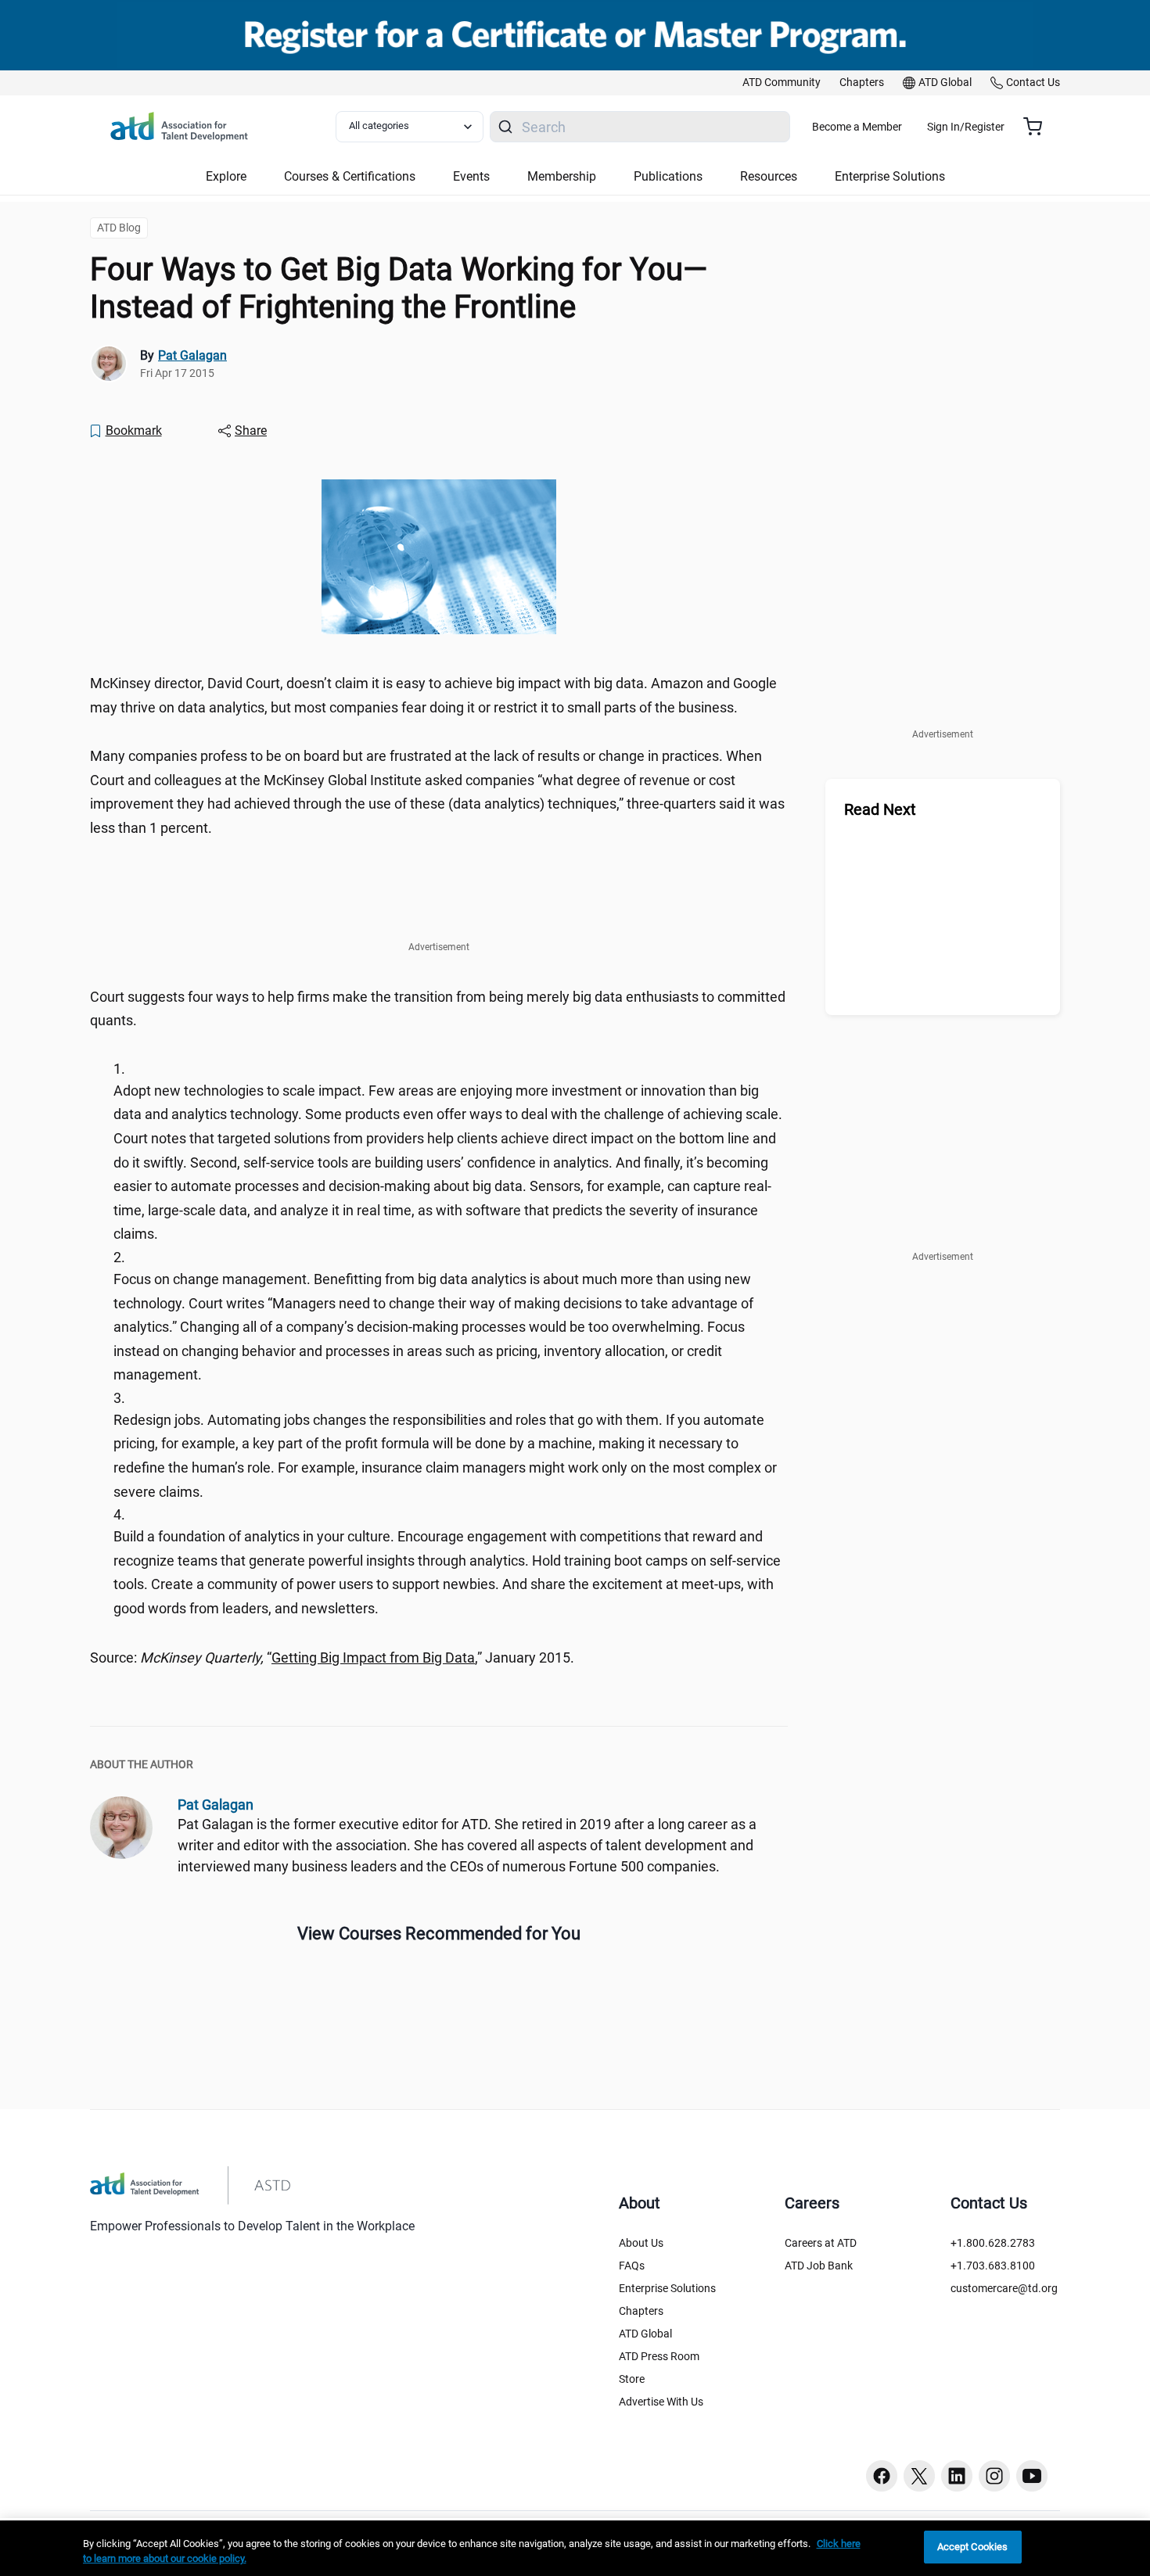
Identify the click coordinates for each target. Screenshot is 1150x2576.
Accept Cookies (973, 2547)
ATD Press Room (659, 2356)
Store (632, 2379)
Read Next (880, 809)
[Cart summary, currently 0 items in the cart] (1039, 127)
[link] (782, 83)
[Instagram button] (994, 2476)
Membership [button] (562, 176)
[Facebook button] (882, 2476)
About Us (641, 2243)
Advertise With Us (661, 2402)
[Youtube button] (1032, 2476)
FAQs (632, 2266)
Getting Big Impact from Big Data (373, 1658)
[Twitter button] (919, 2476)
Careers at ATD (821, 2243)
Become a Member (857, 127)
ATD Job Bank (819, 2266)
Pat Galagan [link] (192, 355)
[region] (575, 2548)
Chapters (641, 2311)
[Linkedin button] (957, 2476)
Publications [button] (668, 176)
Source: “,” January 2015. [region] (332, 1658)
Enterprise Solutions (667, 2288)
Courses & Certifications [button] (350, 176)
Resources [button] (769, 176)
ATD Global (645, 2334)
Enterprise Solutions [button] (890, 176)
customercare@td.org (1004, 2288)
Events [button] (471, 176)
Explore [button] (226, 176)
